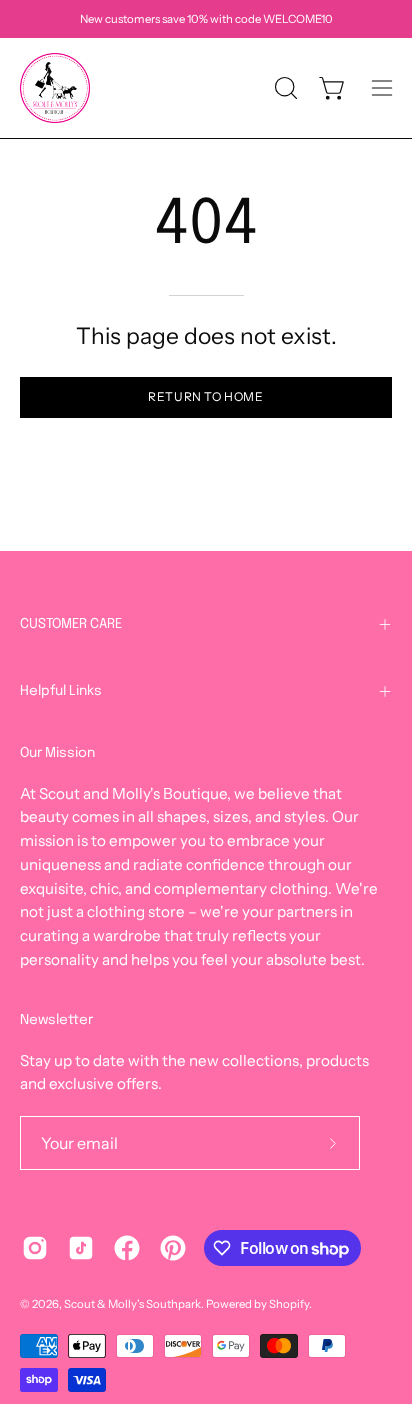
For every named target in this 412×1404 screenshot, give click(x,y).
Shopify (289, 1304)
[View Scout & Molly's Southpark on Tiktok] (81, 1248)
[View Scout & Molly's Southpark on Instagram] (35, 1248)
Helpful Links (61, 691)
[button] (284, 88)
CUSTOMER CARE (71, 624)
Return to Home (205, 396)
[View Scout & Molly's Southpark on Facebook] (127, 1248)
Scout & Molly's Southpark (132, 1304)
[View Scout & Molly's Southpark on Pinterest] (173, 1248)
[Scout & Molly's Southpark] (55, 88)
